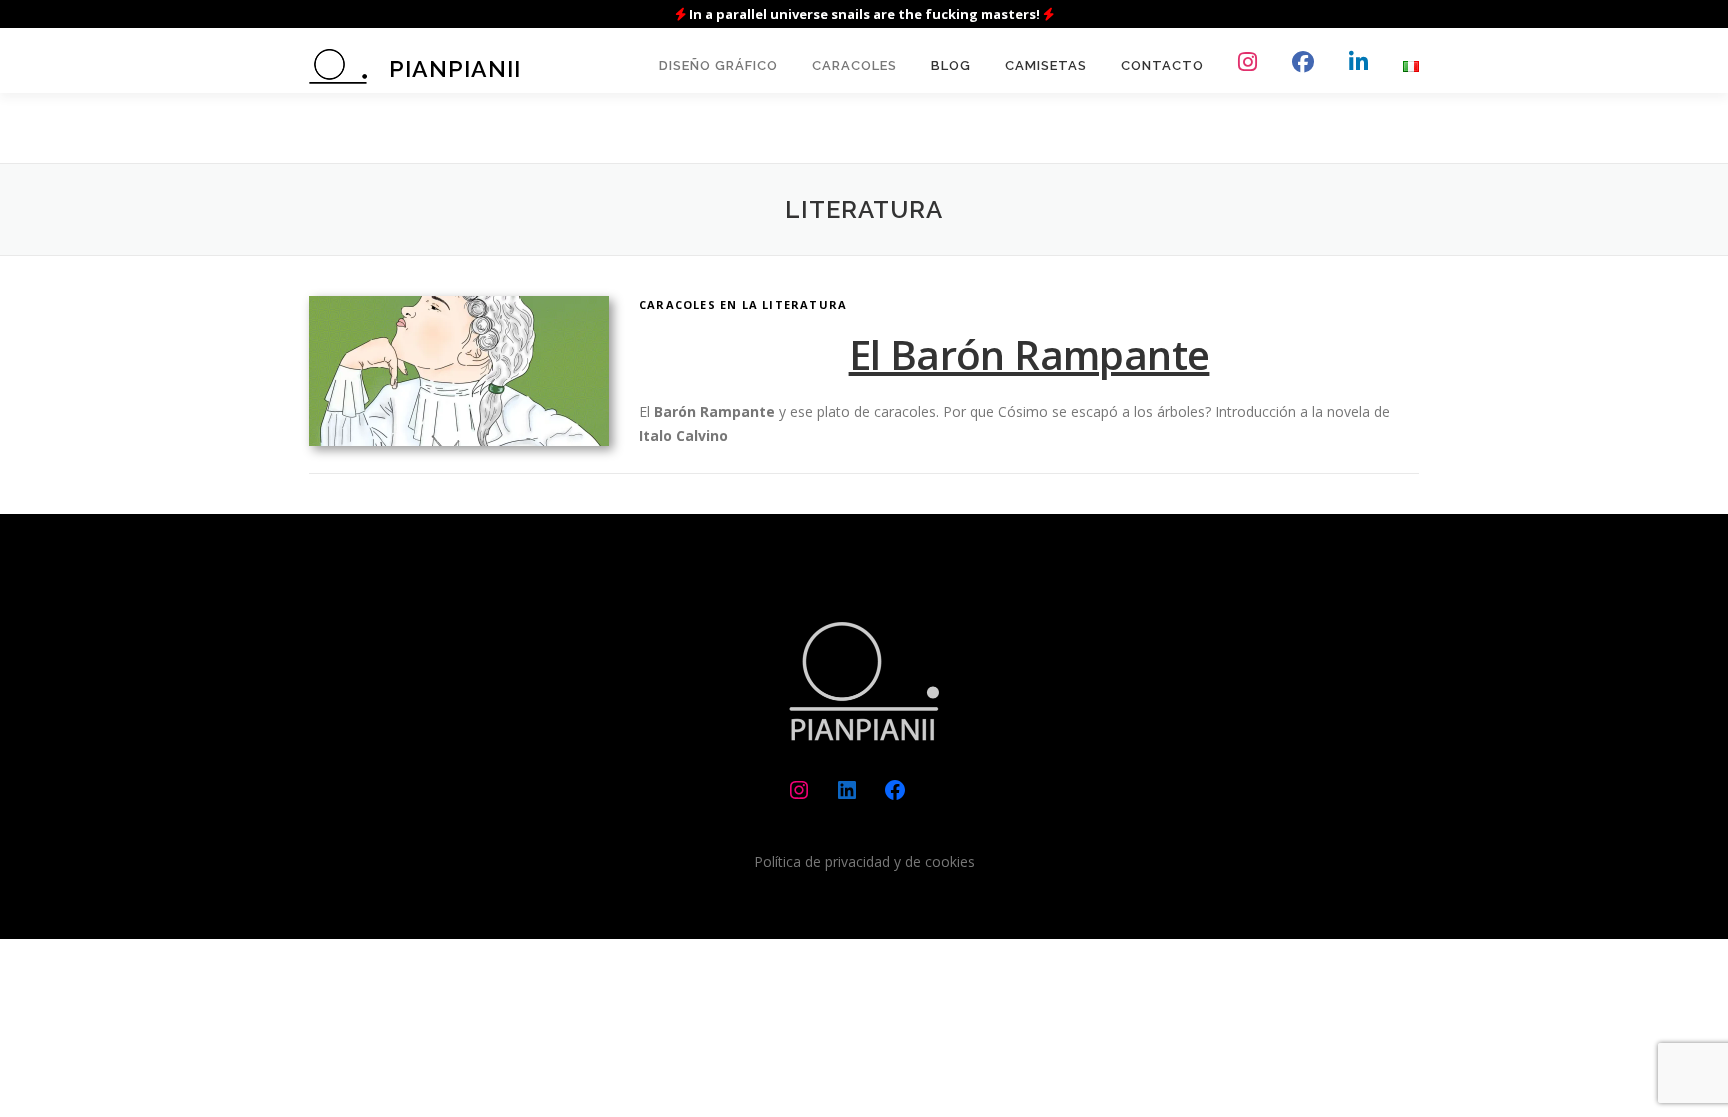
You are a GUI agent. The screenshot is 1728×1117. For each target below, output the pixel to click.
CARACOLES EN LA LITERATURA (743, 304)
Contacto (1162, 65)
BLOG (951, 65)
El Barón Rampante (1029, 354)
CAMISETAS (1046, 65)
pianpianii (455, 68)
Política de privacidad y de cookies (864, 861)
